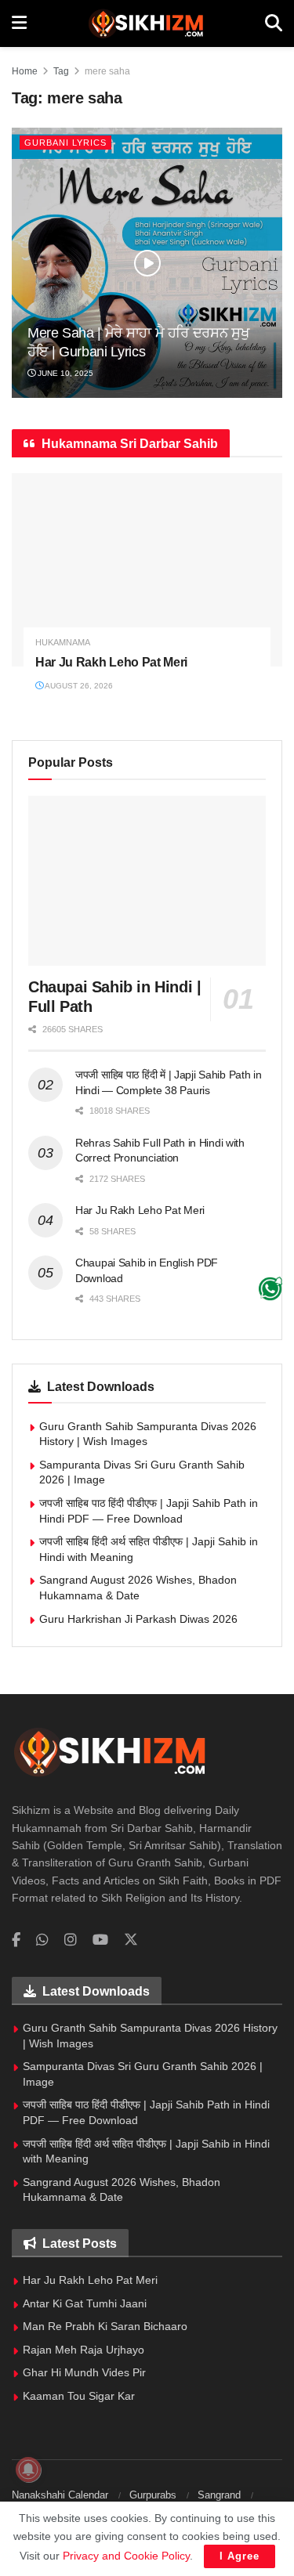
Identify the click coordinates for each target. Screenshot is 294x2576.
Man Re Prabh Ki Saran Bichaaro (105, 2326)
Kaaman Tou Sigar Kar (79, 2396)
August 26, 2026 (78, 686)
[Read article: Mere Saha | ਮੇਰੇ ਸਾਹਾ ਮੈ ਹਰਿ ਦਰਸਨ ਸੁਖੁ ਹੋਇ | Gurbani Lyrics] (147, 263)
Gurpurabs (153, 2495)
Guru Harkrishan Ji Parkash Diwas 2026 (138, 1619)
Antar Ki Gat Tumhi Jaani (85, 2303)
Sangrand (219, 2495)
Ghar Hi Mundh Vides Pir (84, 2372)
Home (25, 71)
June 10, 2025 (64, 373)
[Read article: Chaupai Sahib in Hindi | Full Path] (147, 881)
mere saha (107, 71)
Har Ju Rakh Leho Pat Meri (111, 662)
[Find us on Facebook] (16, 1940)
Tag (61, 71)
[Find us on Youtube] (100, 1940)
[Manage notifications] (28, 2469)
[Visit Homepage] (145, 23)
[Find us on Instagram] (71, 1940)
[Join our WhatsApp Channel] (270, 1288)
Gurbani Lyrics (65, 143)
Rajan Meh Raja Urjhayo (83, 2350)
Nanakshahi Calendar (60, 2495)
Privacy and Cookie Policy (126, 2556)
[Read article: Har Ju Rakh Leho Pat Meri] (147, 570)
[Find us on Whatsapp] (42, 1940)
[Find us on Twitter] (131, 1940)
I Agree (240, 2556)
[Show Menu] (19, 23)
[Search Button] (274, 23)
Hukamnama (63, 643)
